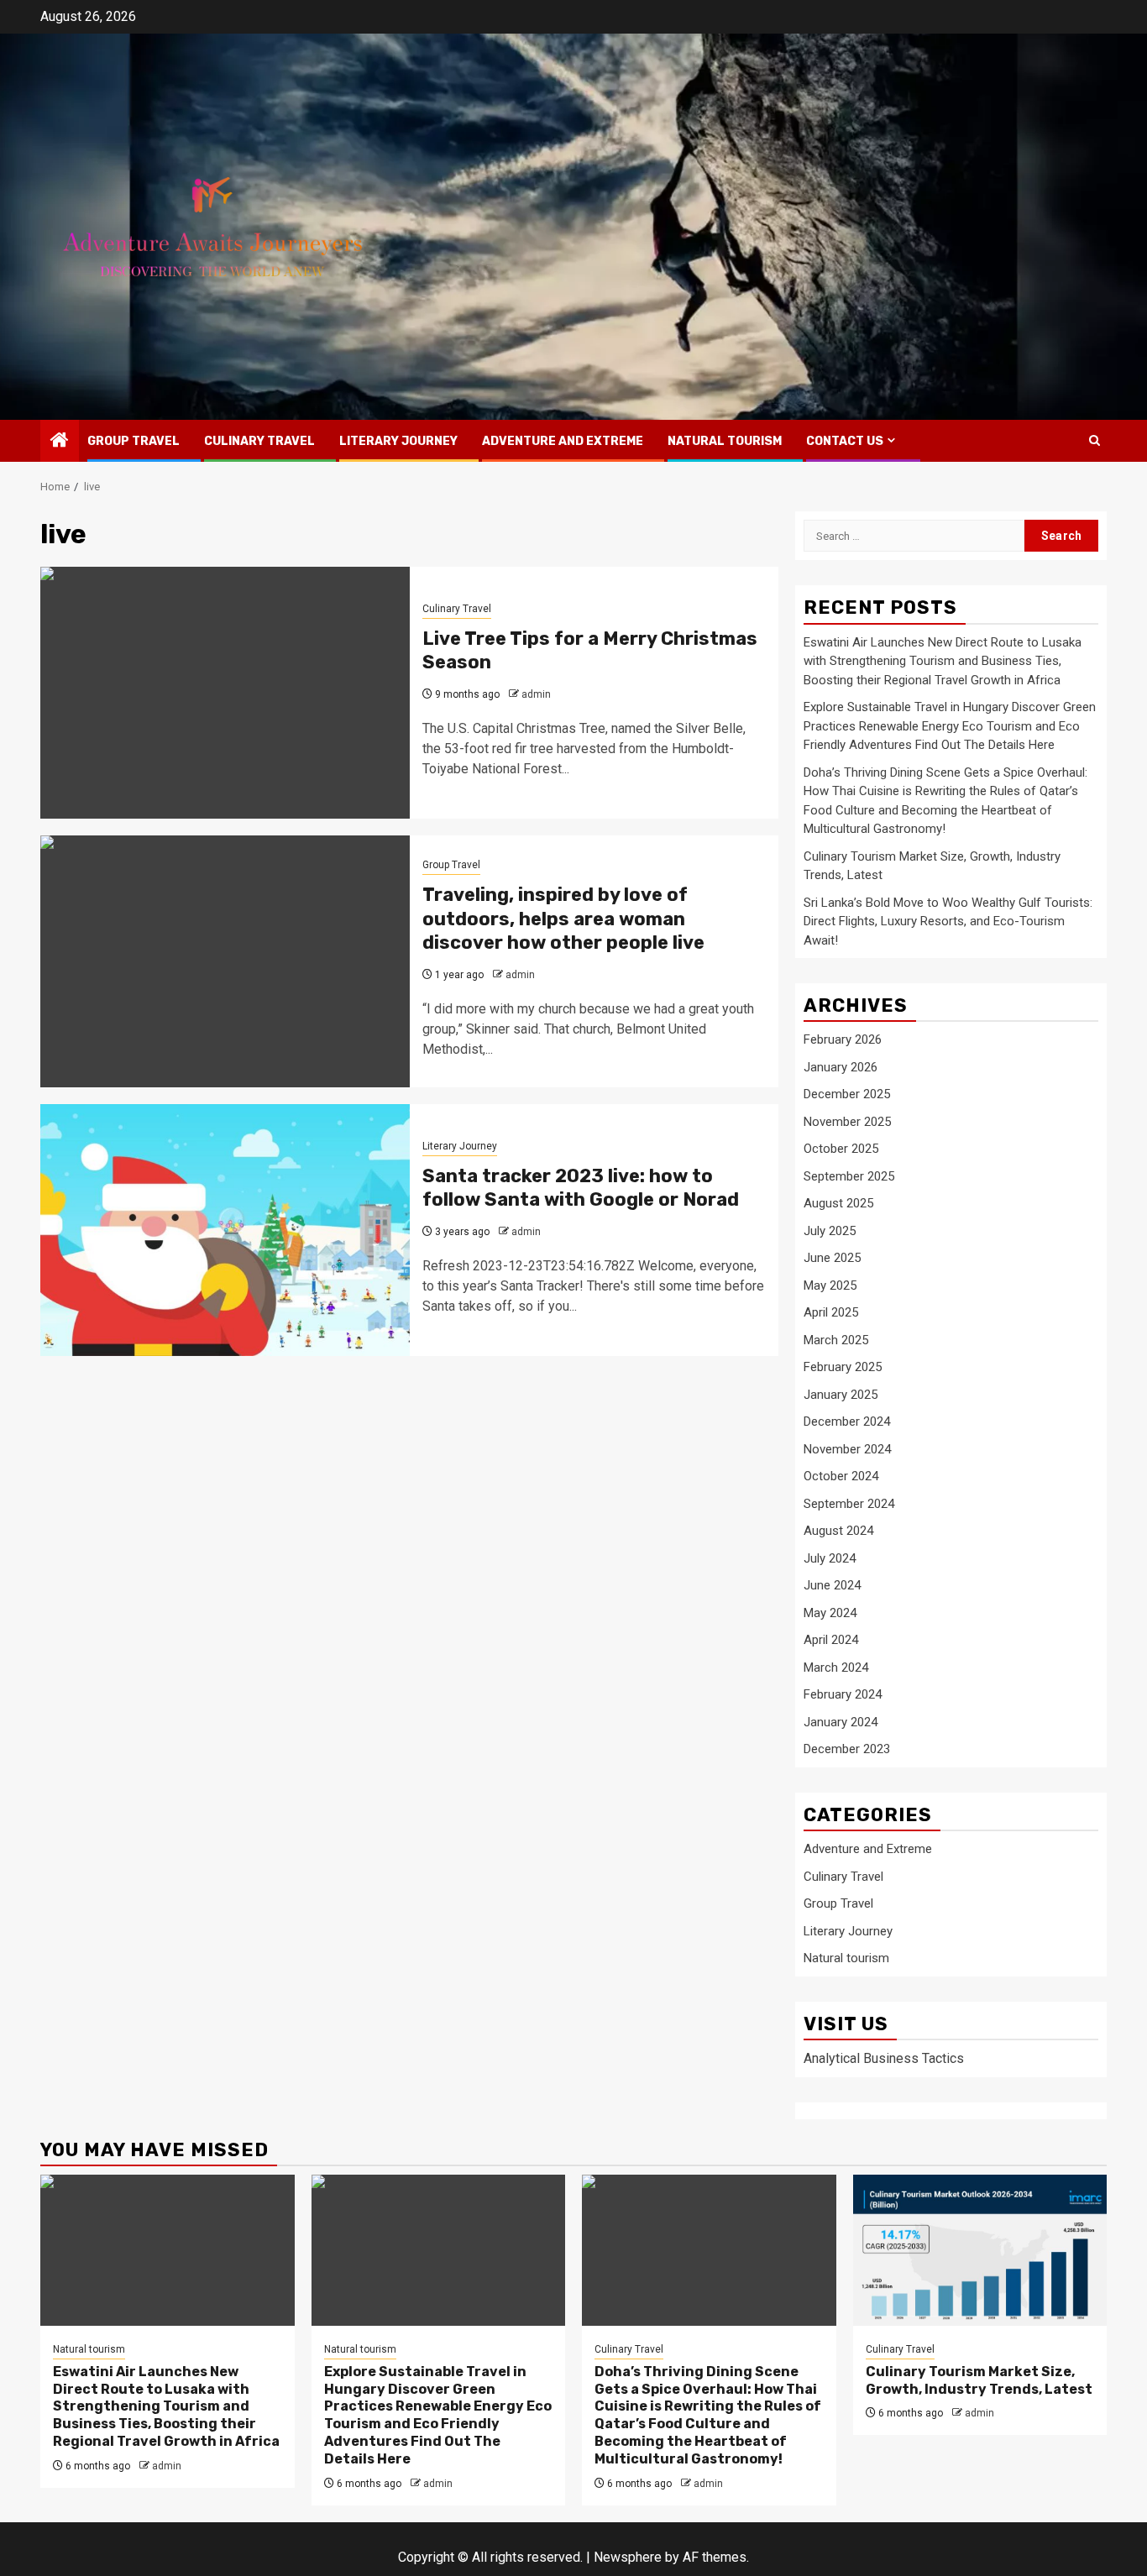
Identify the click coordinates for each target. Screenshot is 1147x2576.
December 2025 (847, 1094)
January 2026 (841, 1067)
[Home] (60, 442)
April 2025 (831, 1312)
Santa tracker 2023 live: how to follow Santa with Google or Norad (581, 1188)
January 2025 (841, 1395)
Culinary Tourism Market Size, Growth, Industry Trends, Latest (979, 2380)
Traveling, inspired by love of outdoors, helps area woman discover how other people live (563, 919)
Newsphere (628, 2557)
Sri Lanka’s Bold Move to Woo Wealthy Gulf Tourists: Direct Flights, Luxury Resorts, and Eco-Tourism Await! (948, 921)
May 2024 (830, 1613)
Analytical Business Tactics (884, 2058)
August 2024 (838, 1531)
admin (536, 694)
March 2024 (836, 1668)
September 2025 (849, 1176)
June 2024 (832, 1585)
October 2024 (841, 1476)
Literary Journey (398, 441)
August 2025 (838, 1203)
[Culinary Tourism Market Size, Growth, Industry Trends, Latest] (980, 2250)
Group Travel (134, 441)
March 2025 (836, 1340)
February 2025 (843, 1367)
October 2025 (841, 1149)
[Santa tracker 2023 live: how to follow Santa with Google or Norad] (225, 1230)
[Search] (1095, 440)
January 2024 (841, 1722)
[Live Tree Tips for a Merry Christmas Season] (225, 693)
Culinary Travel (259, 441)
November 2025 (847, 1122)
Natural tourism (725, 441)
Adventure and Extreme (563, 441)
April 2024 (831, 1640)
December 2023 (847, 1749)
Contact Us (845, 441)
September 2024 (849, 1504)
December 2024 (847, 1422)
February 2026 (843, 1039)
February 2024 (843, 1694)
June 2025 (832, 1258)
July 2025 (830, 1231)
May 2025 (830, 1285)
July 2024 (830, 1558)
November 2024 (847, 1449)
